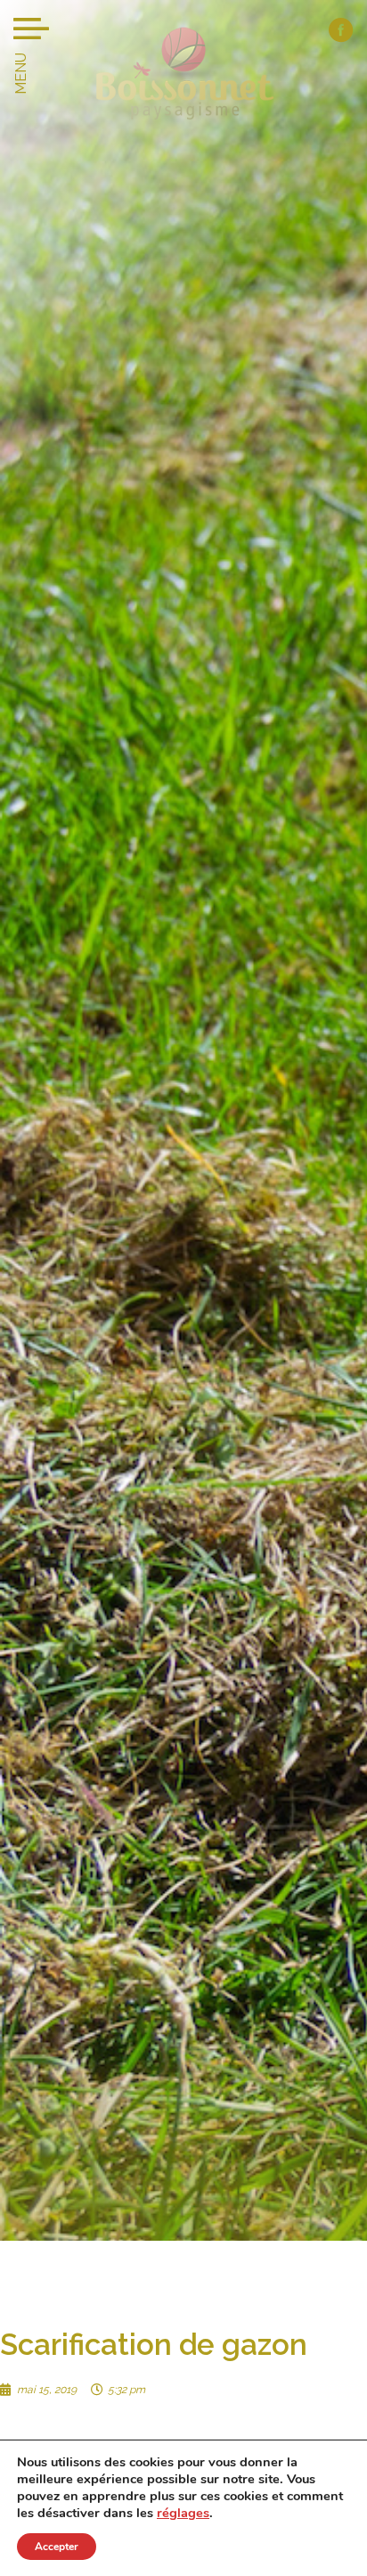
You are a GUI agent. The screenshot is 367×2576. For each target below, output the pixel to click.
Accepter (57, 2547)
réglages (183, 2513)
